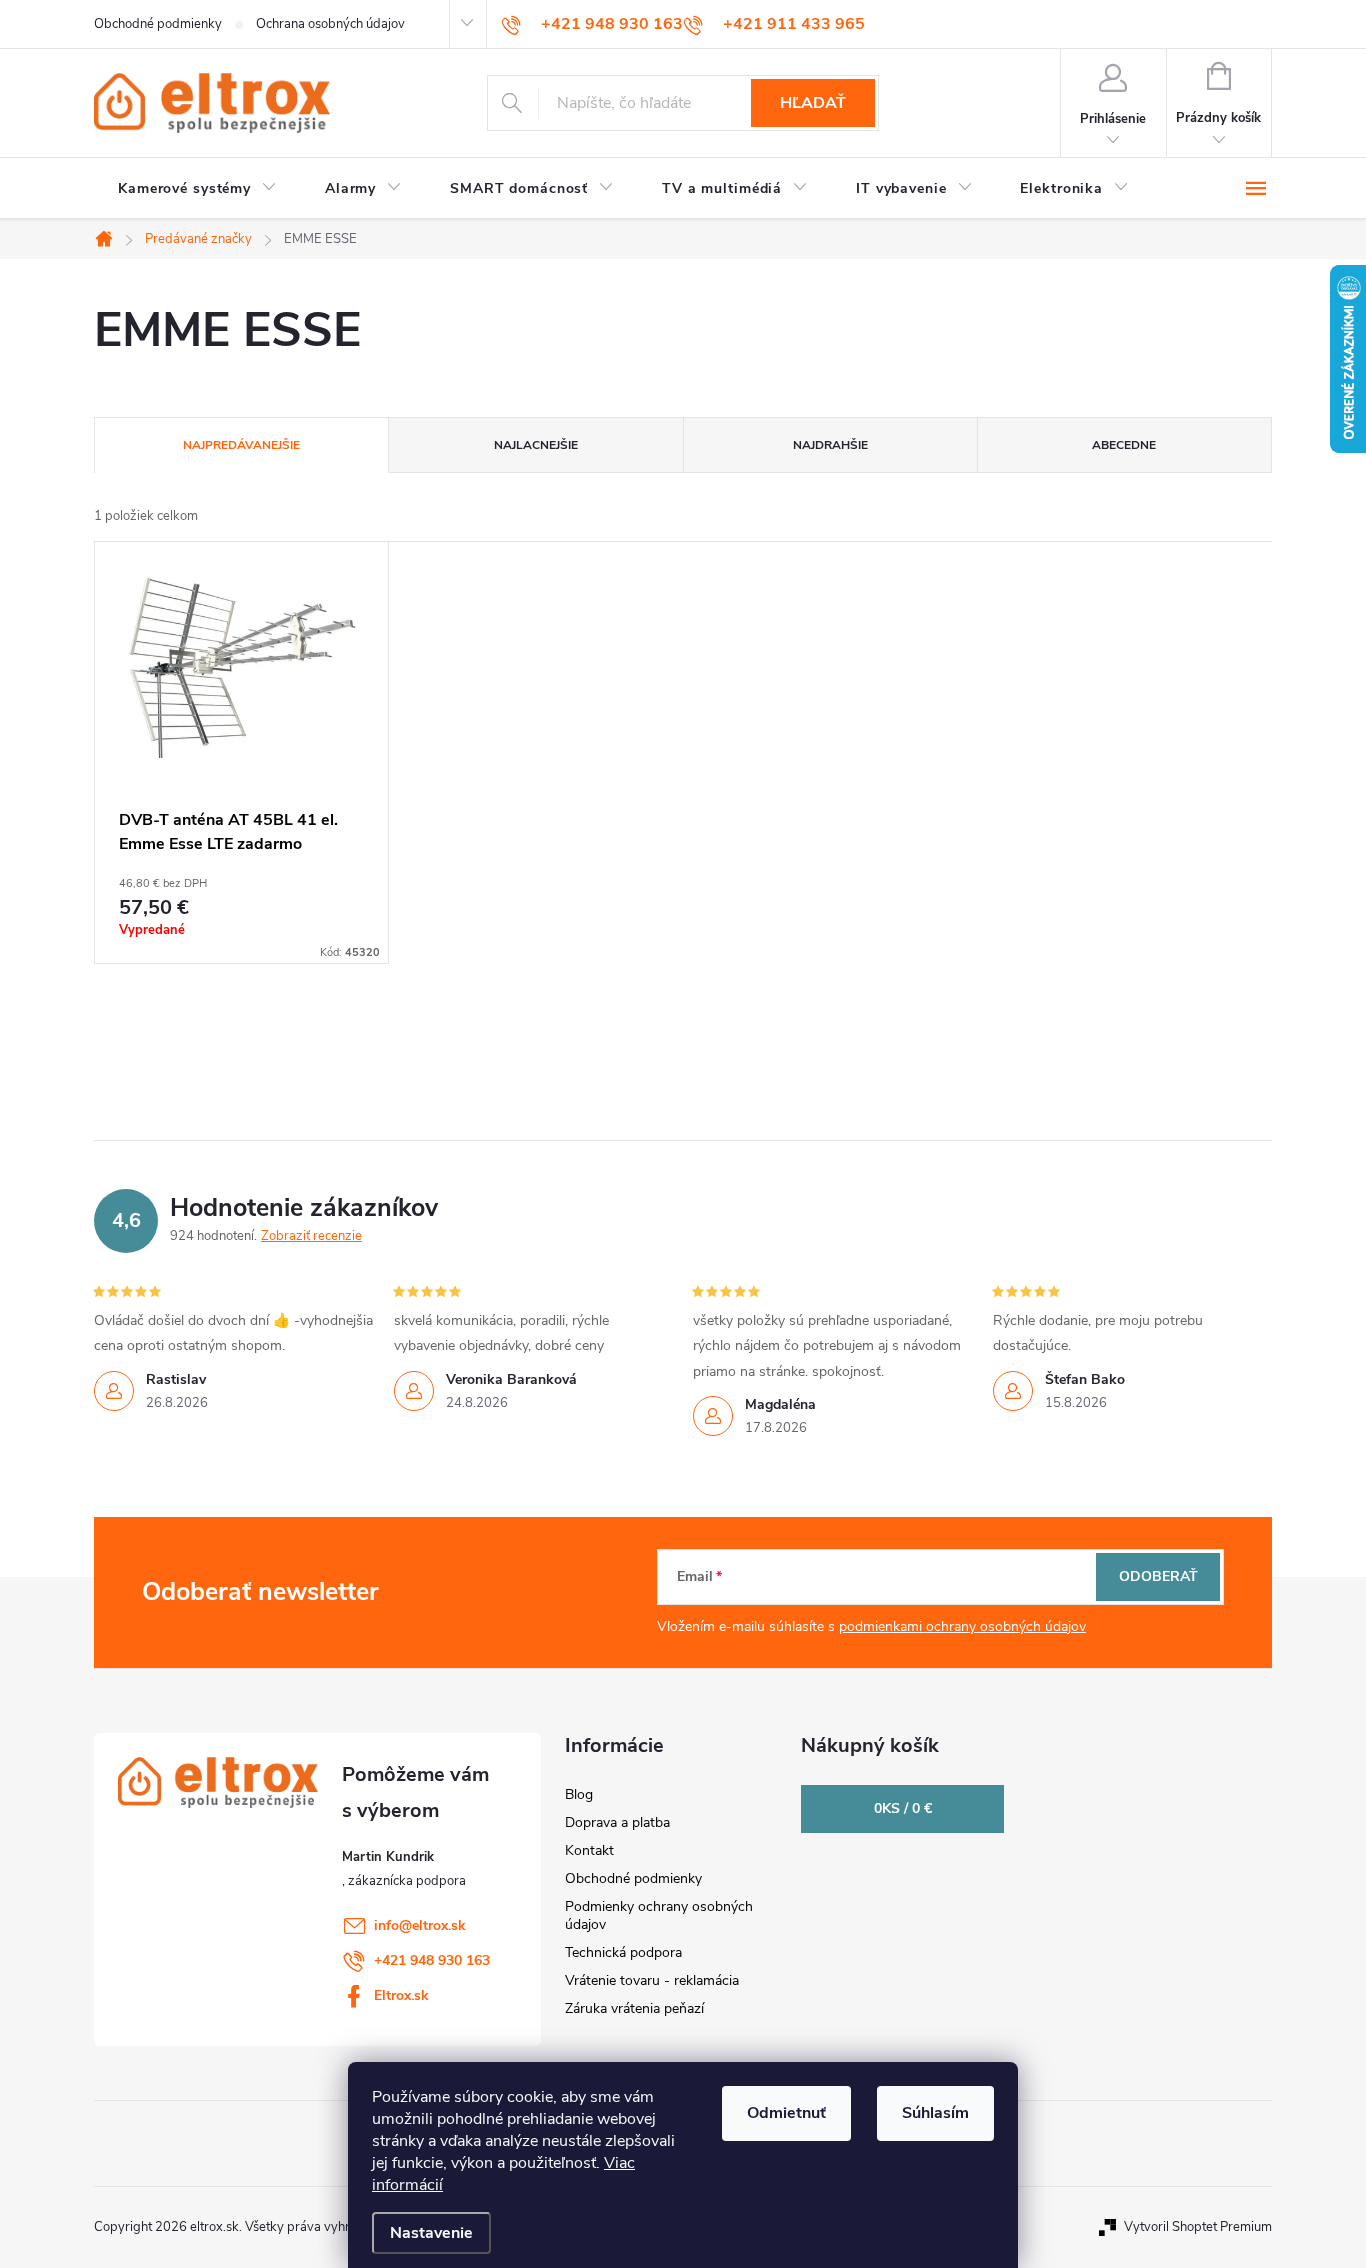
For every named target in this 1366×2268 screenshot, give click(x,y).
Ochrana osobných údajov (330, 24)
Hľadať (813, 103)
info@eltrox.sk (420, 1925)
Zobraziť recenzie (311, 1236)
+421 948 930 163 (432, 1960)
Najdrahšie (830, 445)
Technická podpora (623, 1952)
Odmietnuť (786, 2113)
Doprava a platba (617, 1822)
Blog (579, 1794)
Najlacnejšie (536, 445)
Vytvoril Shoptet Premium (1198, 2227)
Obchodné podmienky (158, 24)
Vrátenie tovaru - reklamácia (652, 1980)
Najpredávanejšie (241, 445)
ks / (903, 1808)
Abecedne (1124, 445)
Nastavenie (431, 2233)
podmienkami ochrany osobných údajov (962, 1626)
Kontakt (589, 1850)
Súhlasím (935, 2113)
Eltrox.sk (401, 1995)
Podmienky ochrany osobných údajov (659, 1915)
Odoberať (1158, 1576)
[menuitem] (197, 189)
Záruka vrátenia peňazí (634, 2008)
